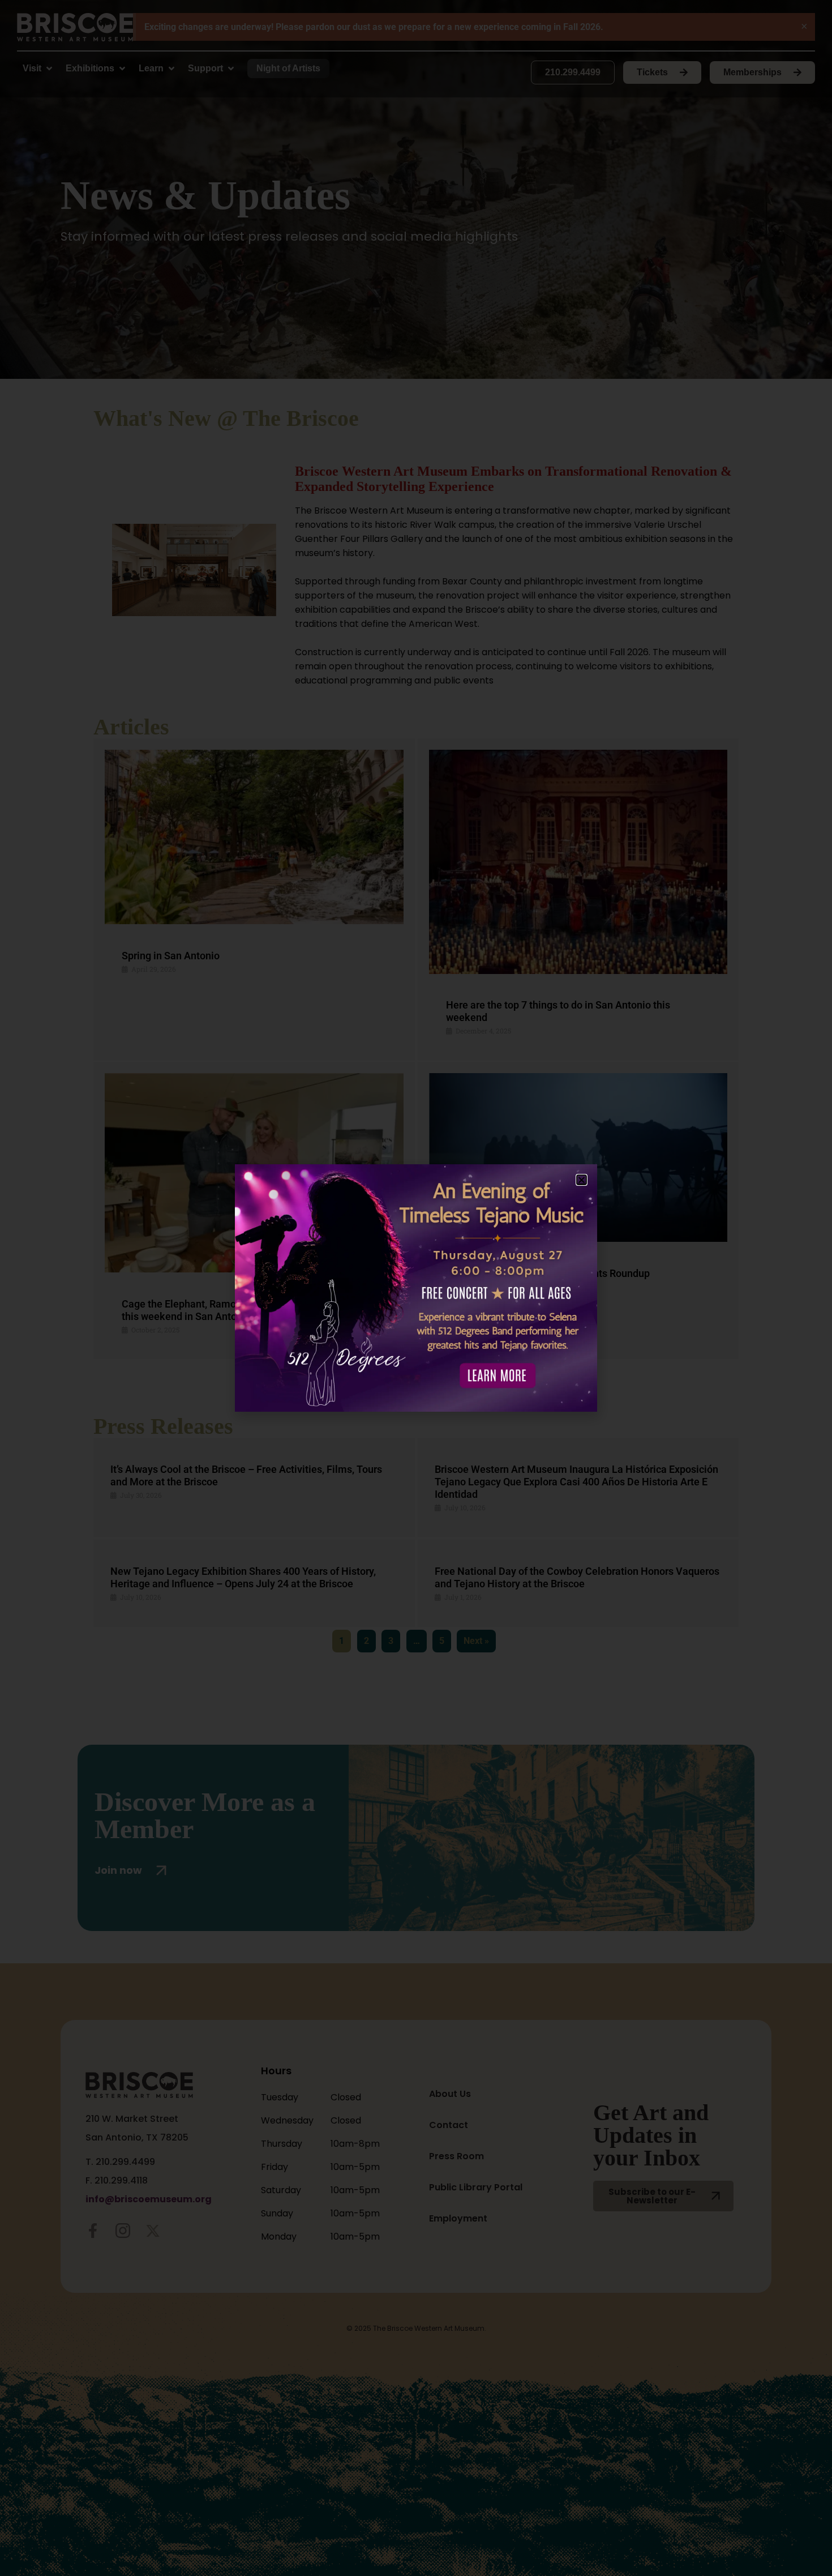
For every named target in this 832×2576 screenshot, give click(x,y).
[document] (416, 1288)
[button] (582, 1180)
